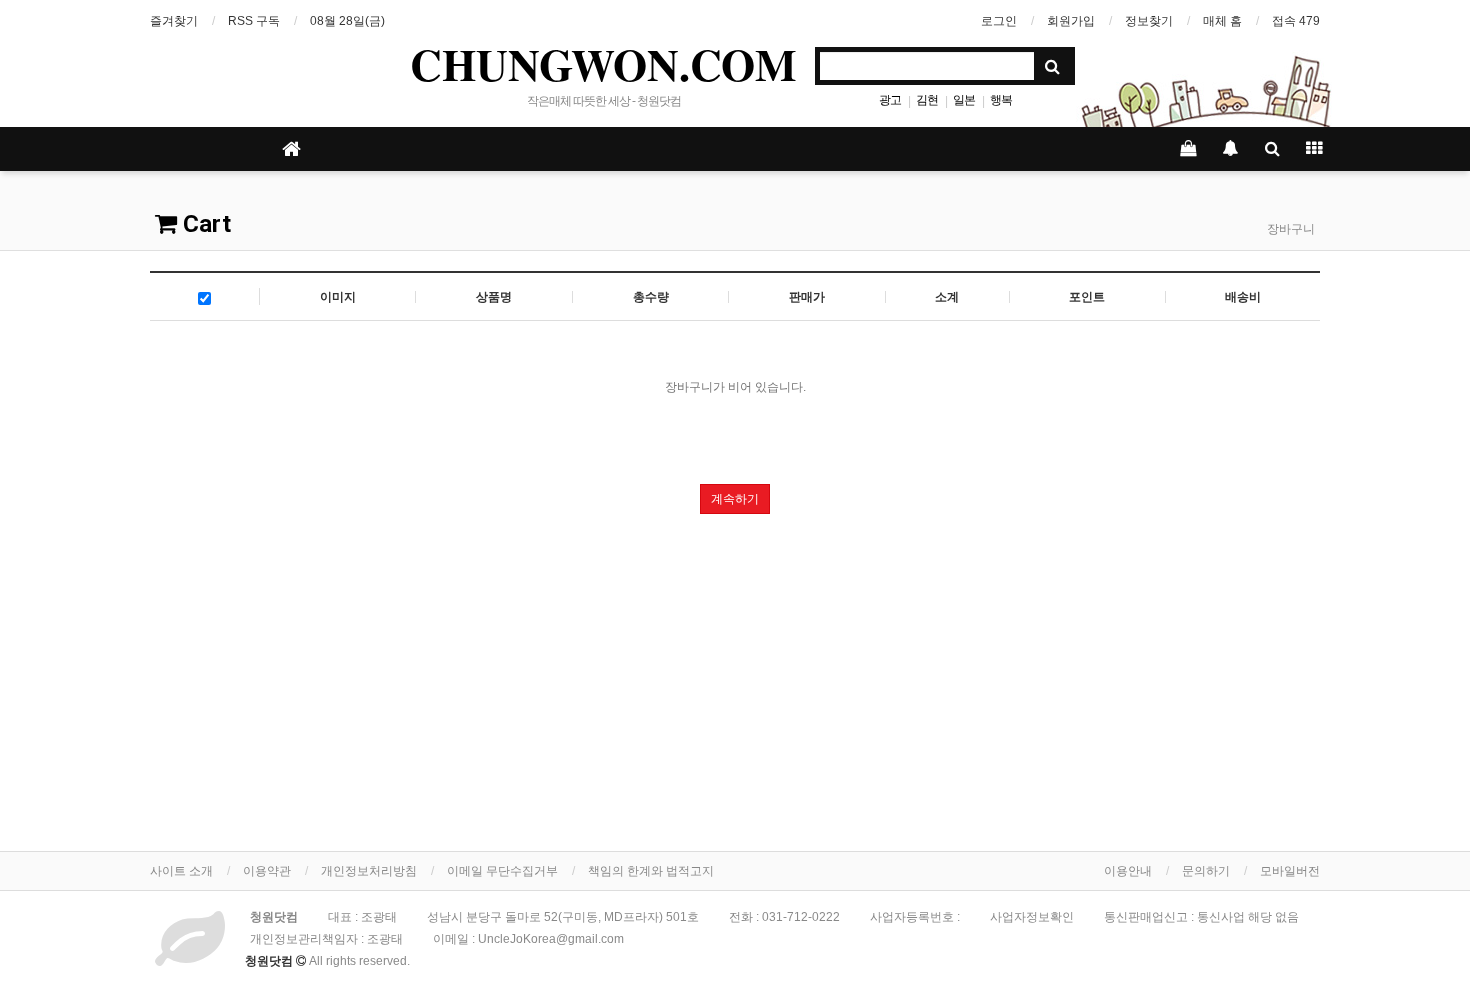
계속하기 (735, 499)
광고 (890, 100)
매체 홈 (1222, 21)
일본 (964, 100)
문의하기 (1206, 871)
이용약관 (267, 871)
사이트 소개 (181, 871)
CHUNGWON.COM (603, 64)
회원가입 (1071, 21)
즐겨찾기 (174, 21)
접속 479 (1296, 21)
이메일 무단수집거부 (502, 871)
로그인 (999, 21)
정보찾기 (1149, 21)
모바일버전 (1290, 871)
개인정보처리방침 (369, 871)
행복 (1001, 100)
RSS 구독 (254, 21)
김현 (927, 100)
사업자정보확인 (1032, 917)
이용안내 (1128, 871)
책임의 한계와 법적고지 (651, 871)
